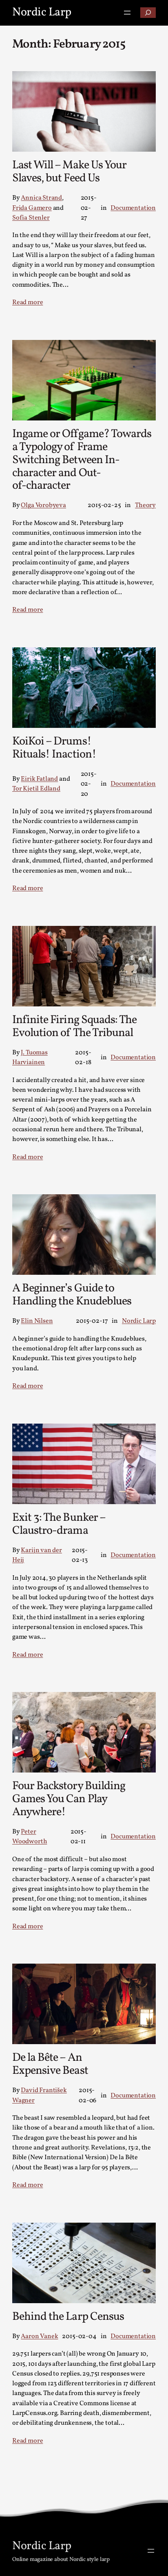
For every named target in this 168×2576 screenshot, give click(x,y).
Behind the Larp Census (68, 2317)
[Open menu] (127, 13)
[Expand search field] (148, 13)
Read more (28, 303)
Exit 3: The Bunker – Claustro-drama (59, 1525)
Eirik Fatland (39, 779)
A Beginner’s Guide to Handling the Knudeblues (72, 1296)
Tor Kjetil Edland (36, 789)
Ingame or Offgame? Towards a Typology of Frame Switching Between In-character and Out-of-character (82, 461)
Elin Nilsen (37, 1321)
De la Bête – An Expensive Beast (50, 2065)
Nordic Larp (42, 13)
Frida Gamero (32, 208)
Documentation (133, 208)
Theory (145, 505)
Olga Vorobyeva (43, 505)
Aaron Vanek (39, 2336)
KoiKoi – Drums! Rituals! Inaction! (54, 749)
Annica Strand (41, 198)
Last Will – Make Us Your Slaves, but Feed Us (69, 172)
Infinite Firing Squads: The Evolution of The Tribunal (74, 1027)
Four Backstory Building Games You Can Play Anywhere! (69, 1800)
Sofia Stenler (31, 218)
